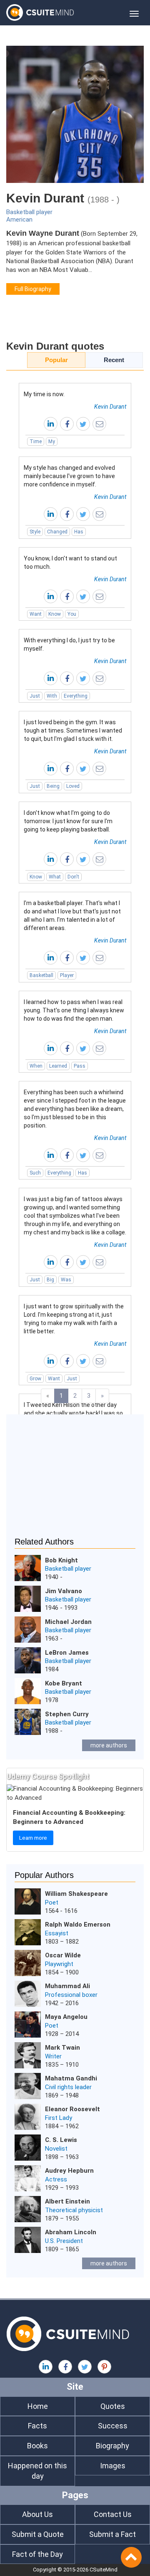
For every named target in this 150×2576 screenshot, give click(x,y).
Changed (57, 532)
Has (79, 532)
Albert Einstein (67, 2201)
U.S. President (64, 2241)
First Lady (59, 2118)
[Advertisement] (75, 1481)
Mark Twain (62, 2048)
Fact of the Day (37, 2554)
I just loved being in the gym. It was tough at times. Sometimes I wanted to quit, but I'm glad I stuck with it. (73, 730)
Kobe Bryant (64, 1683)
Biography (112, 2446)
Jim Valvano (64, 1591)
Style (35, 532)
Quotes (113, 2406)
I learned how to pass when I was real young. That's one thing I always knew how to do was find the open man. (74, 1010)
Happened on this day (37, 2471)
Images (113, 2466)
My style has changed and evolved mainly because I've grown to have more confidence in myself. (69, 476)
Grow (35, 1379)
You (72, 614)
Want (36, 614)
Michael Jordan (68, 1622)
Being (53, 786)
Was (66, 1280)
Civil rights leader (68, 2087)
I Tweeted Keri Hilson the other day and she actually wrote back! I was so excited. (73, 1413)
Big (50, 1280)
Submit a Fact (112, 2534)
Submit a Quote (38, 2534)
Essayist (57, 1933)
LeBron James (67, 1653)
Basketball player (29, 212)
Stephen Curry (67, 1714)
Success (113, 2426)
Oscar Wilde (63, 1955)
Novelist (56, 2149)
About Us (37, 2514)
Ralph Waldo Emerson (78, 1925)
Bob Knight (61, 1560)
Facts (37, 2426)
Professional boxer (71, 1995)
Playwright (59, 1964)
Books (37, 2446)
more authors (109, 1745)
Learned (58, 1066)
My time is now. (44, 394)
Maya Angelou (66, 2017)
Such (35, 1173)
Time (36, 442)
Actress (56, 2179)
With (52, 696)
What (55, 877)
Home (38, 2406)
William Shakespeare (76, 1894)
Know (55, 614)
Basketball (41, 975)
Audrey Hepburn (69, 2171)
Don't (73, 877)
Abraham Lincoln (71, 2232)
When (36, 1066)
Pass (80, 1066)
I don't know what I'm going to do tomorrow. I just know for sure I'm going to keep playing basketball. (68, 821)
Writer (53, 2056)
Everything (76, 696)
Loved (73, 786)
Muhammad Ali (67, 1986)
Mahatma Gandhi (71, 2078)
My (52, 442)
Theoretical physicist (74, 2210)
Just (35, 696)
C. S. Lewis (61, 2140)
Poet (52, 1902)
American (19, 220)
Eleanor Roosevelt (72, 2109)
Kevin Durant (110, 407)
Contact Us (113, 2514)
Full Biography (33, 289)
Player (67, 975)
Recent (114, 360)
